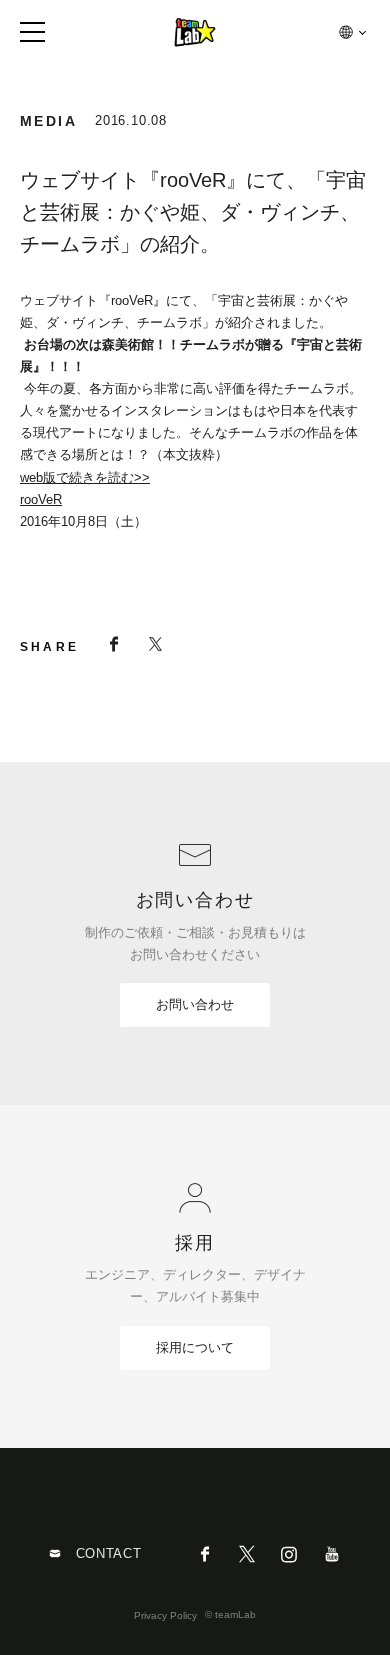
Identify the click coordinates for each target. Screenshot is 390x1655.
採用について (195, 1347)
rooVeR (41, 499)
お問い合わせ (195, 1004)
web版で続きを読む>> (85, 477)
